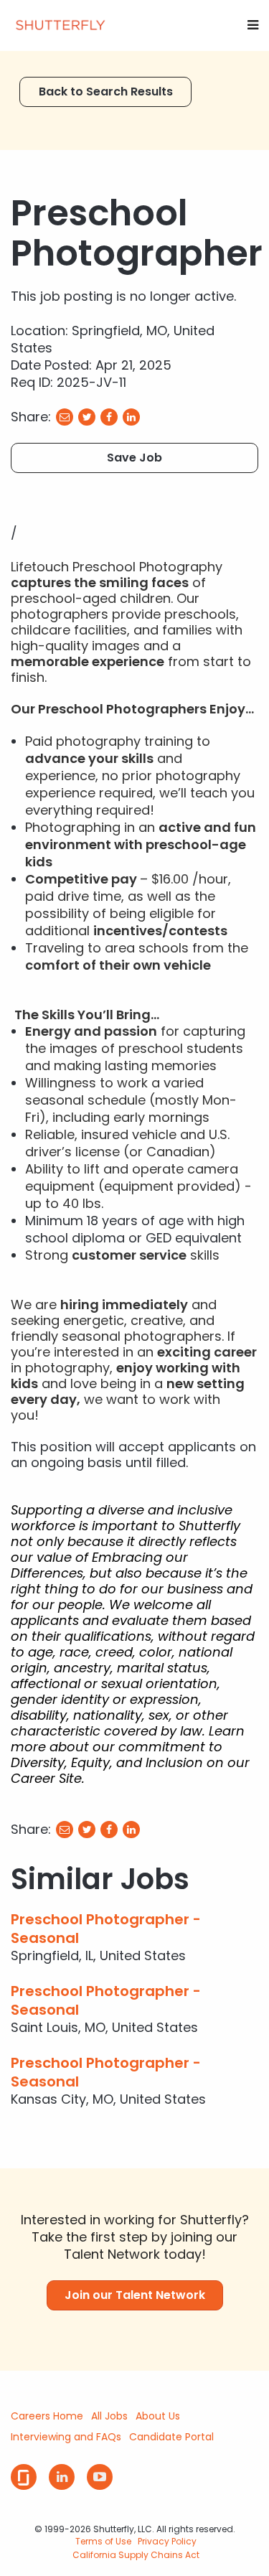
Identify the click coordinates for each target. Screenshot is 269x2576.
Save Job (134, 458)
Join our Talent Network (135, 2295)
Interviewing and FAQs (66, 2437)
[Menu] (253, 25)
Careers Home (47, 2416)
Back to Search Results (106, 92)
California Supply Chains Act (136, 2555)
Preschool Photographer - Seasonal (106, 1929)
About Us (158, 2416)
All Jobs (109, 2416)
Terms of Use (103, 2541)
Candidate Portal (171, 2437)
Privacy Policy (167, 2541)
